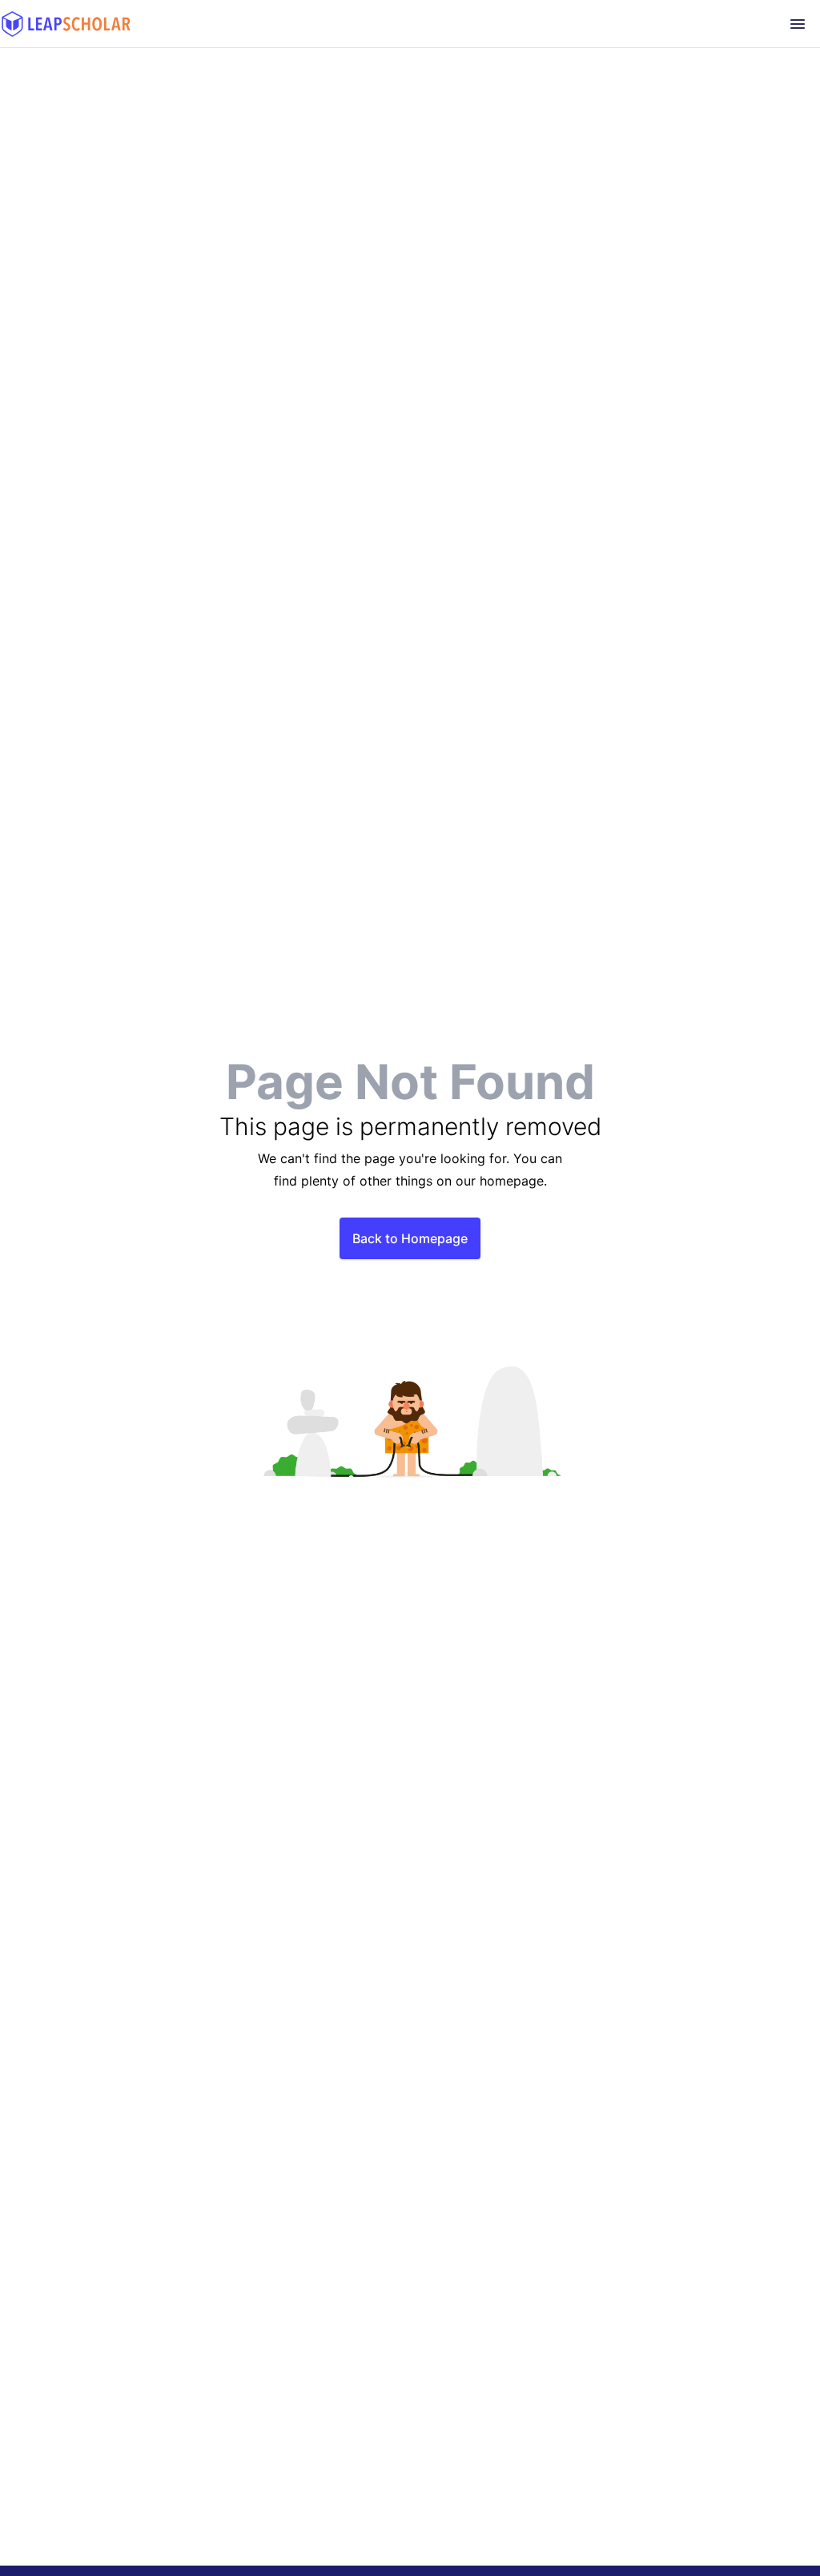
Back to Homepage (410, 1238)
